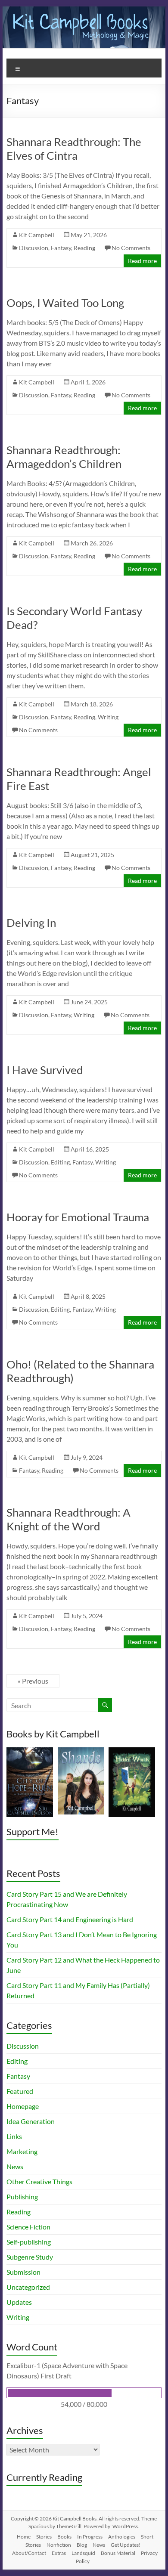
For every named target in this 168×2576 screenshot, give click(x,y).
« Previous (33, 1681)
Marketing (22, 2151)
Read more (142, 261)
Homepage (23, 2106)
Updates (19, 2302)
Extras (59, 2553)
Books (64, 2537)
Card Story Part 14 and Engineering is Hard (70, 1919)
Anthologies (122, 2537)
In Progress (90, 2537)
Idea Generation (31, 2121)
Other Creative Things (39, 2181)
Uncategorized (28, 2287)
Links (14, 2136)
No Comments (131, 248)
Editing (60, 1162)
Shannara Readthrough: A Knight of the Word (68, 1519)
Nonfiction (59, 2545)
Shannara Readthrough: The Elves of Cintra (74, 149)
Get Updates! (126, 2545)
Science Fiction (28, 2227)
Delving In (31, 923)
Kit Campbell (37, 235)
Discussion (34, 248)
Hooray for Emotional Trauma (78, 1217)
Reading (84, 248)
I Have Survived (45, 1070)
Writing (108, 717)
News (15, 2166)
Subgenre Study (30, 2257)
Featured (20, 2091)
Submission (23, 2272)
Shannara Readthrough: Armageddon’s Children (64, 457)
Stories (44, 2537)
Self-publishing (29, 2242)
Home (24, 2537)
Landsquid (83, 2553)
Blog (82, 2545)
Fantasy (61, 248)
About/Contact (29, 2553)
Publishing (22, 2197)
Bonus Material (118, 2553)
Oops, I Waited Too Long (65, 303)
